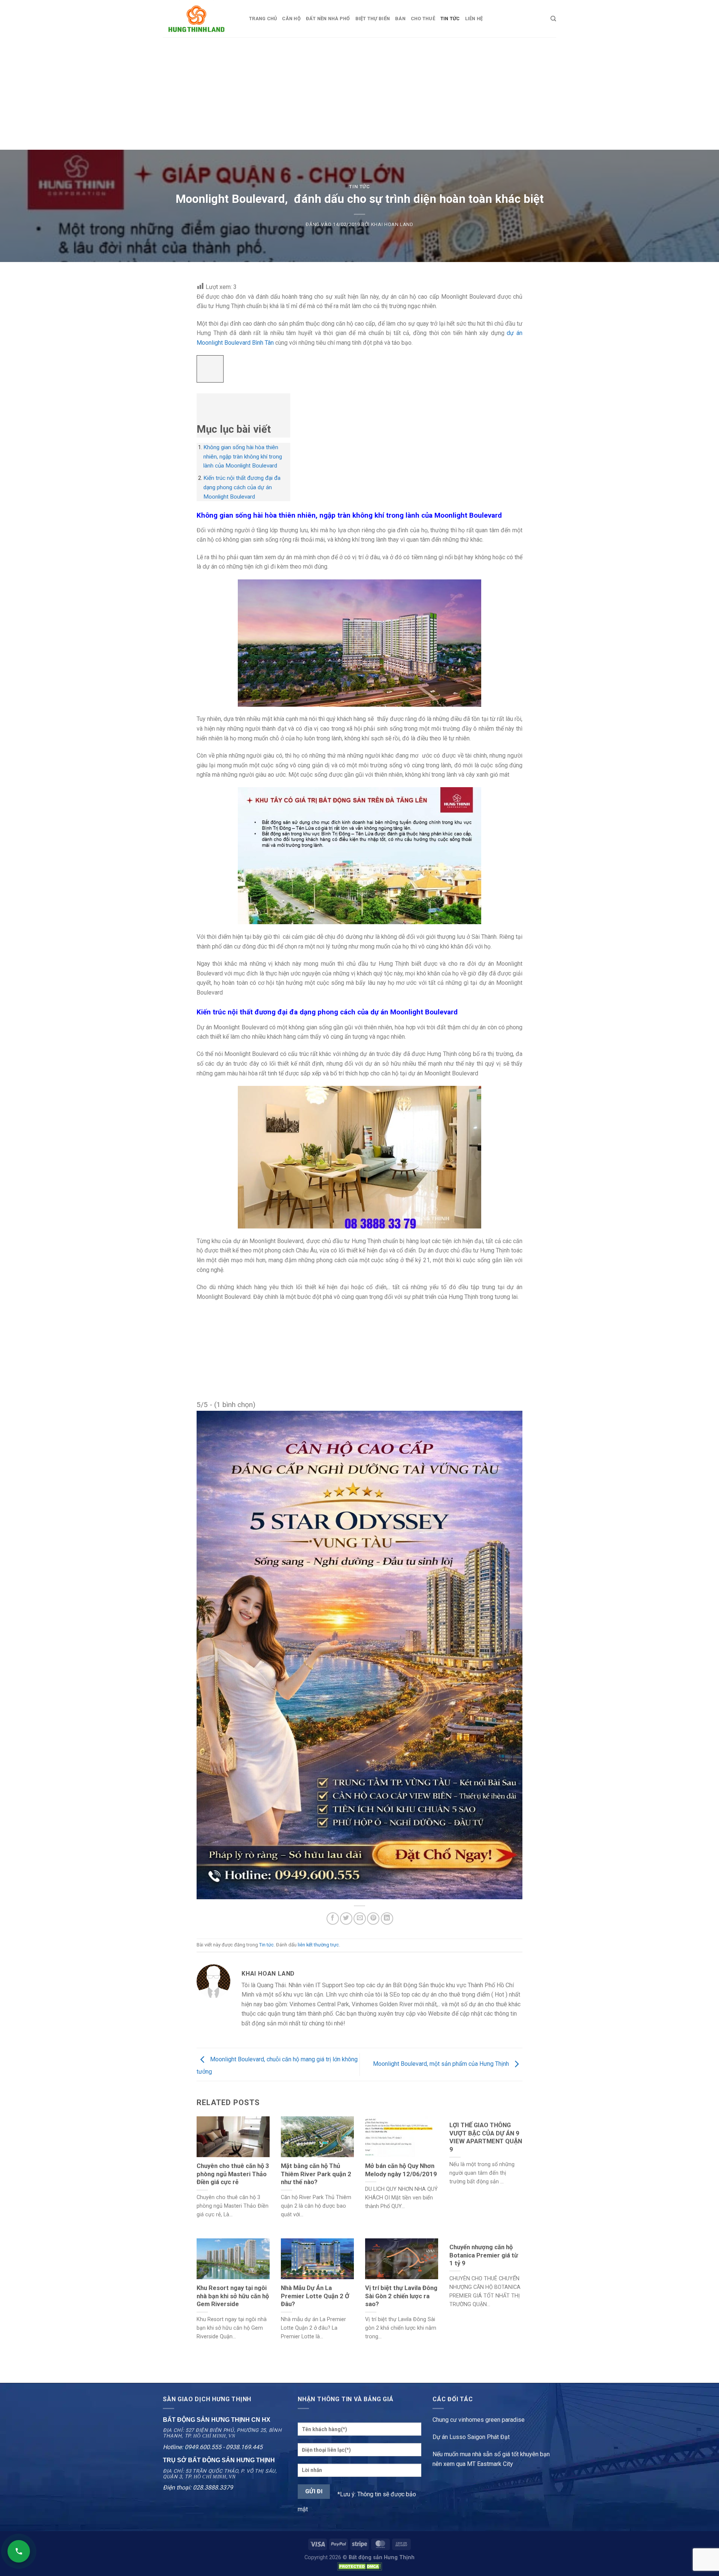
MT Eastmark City (490, 2464)
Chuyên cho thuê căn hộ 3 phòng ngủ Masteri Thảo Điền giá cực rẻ (233, 2174)
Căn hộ (291, 19)
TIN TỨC (450, 19)
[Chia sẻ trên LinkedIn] (387, 1919)
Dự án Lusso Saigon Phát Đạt (471, 2437)
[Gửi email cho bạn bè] (360, 1919)
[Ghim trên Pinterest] (373, 1919)
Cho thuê (423, 19)
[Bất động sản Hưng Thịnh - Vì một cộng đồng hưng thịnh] (200, 19)
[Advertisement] (359, 94)
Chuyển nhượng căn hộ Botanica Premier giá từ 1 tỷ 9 (484, 2255)
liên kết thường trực (318, 1945)
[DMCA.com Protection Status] (359, 2566)
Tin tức (359, 187)
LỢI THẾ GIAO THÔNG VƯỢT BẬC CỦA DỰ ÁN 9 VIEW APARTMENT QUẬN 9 (486, 2137)
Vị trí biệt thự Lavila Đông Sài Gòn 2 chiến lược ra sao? (401, 2296)
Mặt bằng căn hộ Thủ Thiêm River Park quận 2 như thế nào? (316, 2174)
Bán (400, 19)
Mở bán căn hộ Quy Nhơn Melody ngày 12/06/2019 (401, 2170)
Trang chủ (263, 19)
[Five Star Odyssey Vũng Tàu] (359, 1654)
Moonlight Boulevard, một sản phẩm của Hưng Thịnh (442, 2064)
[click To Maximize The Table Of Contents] (210, 369)
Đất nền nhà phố (328, 19)
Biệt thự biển (373, 19)
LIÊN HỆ (474, 19)
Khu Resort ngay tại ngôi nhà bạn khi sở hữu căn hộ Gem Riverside (233, 2296)
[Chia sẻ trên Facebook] (333, 1919)
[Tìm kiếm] (553, 19)
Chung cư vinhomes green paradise (479, 2420)
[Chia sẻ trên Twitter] (346, 1919)
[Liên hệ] (19, 2551)
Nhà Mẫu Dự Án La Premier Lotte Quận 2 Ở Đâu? (315, 2296)
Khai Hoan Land (392, 224)
